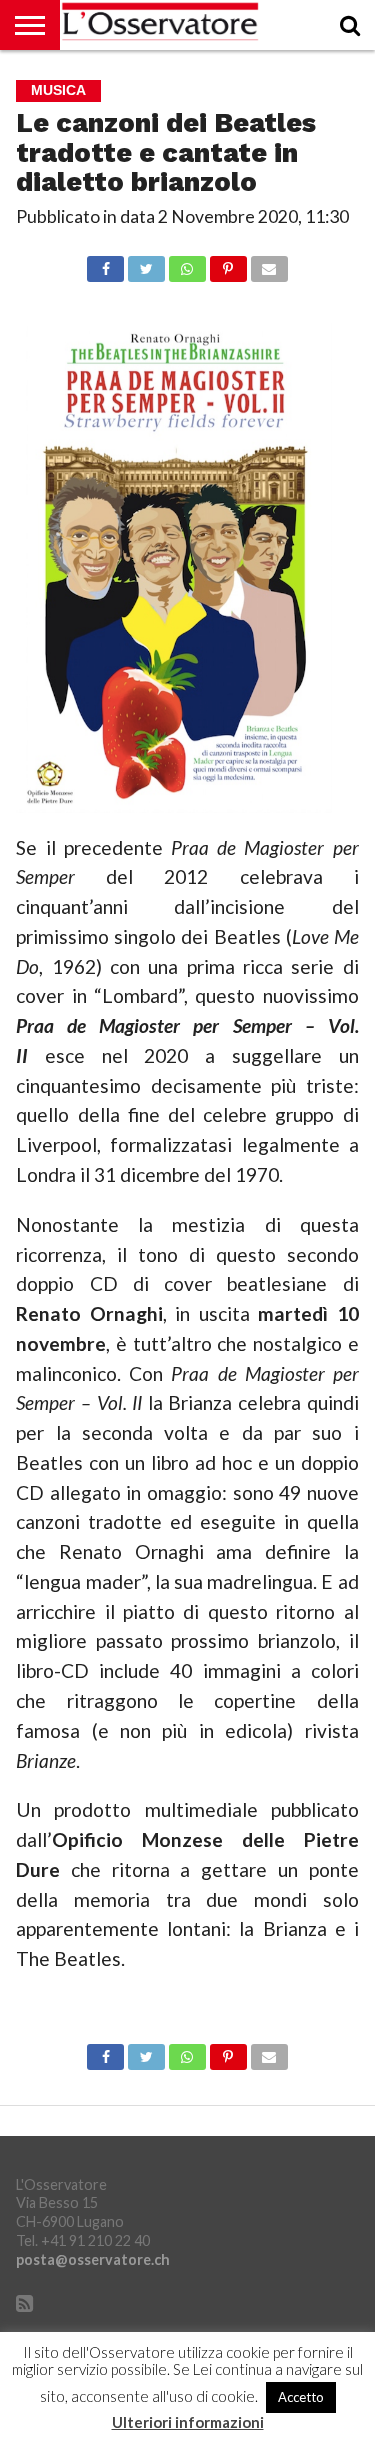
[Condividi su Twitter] (146, 263)
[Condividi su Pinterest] (228, 263)
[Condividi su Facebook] (106, 263)
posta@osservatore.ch (93, 2259)
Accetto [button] (301, 2397)
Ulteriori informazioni (188, 2422)
